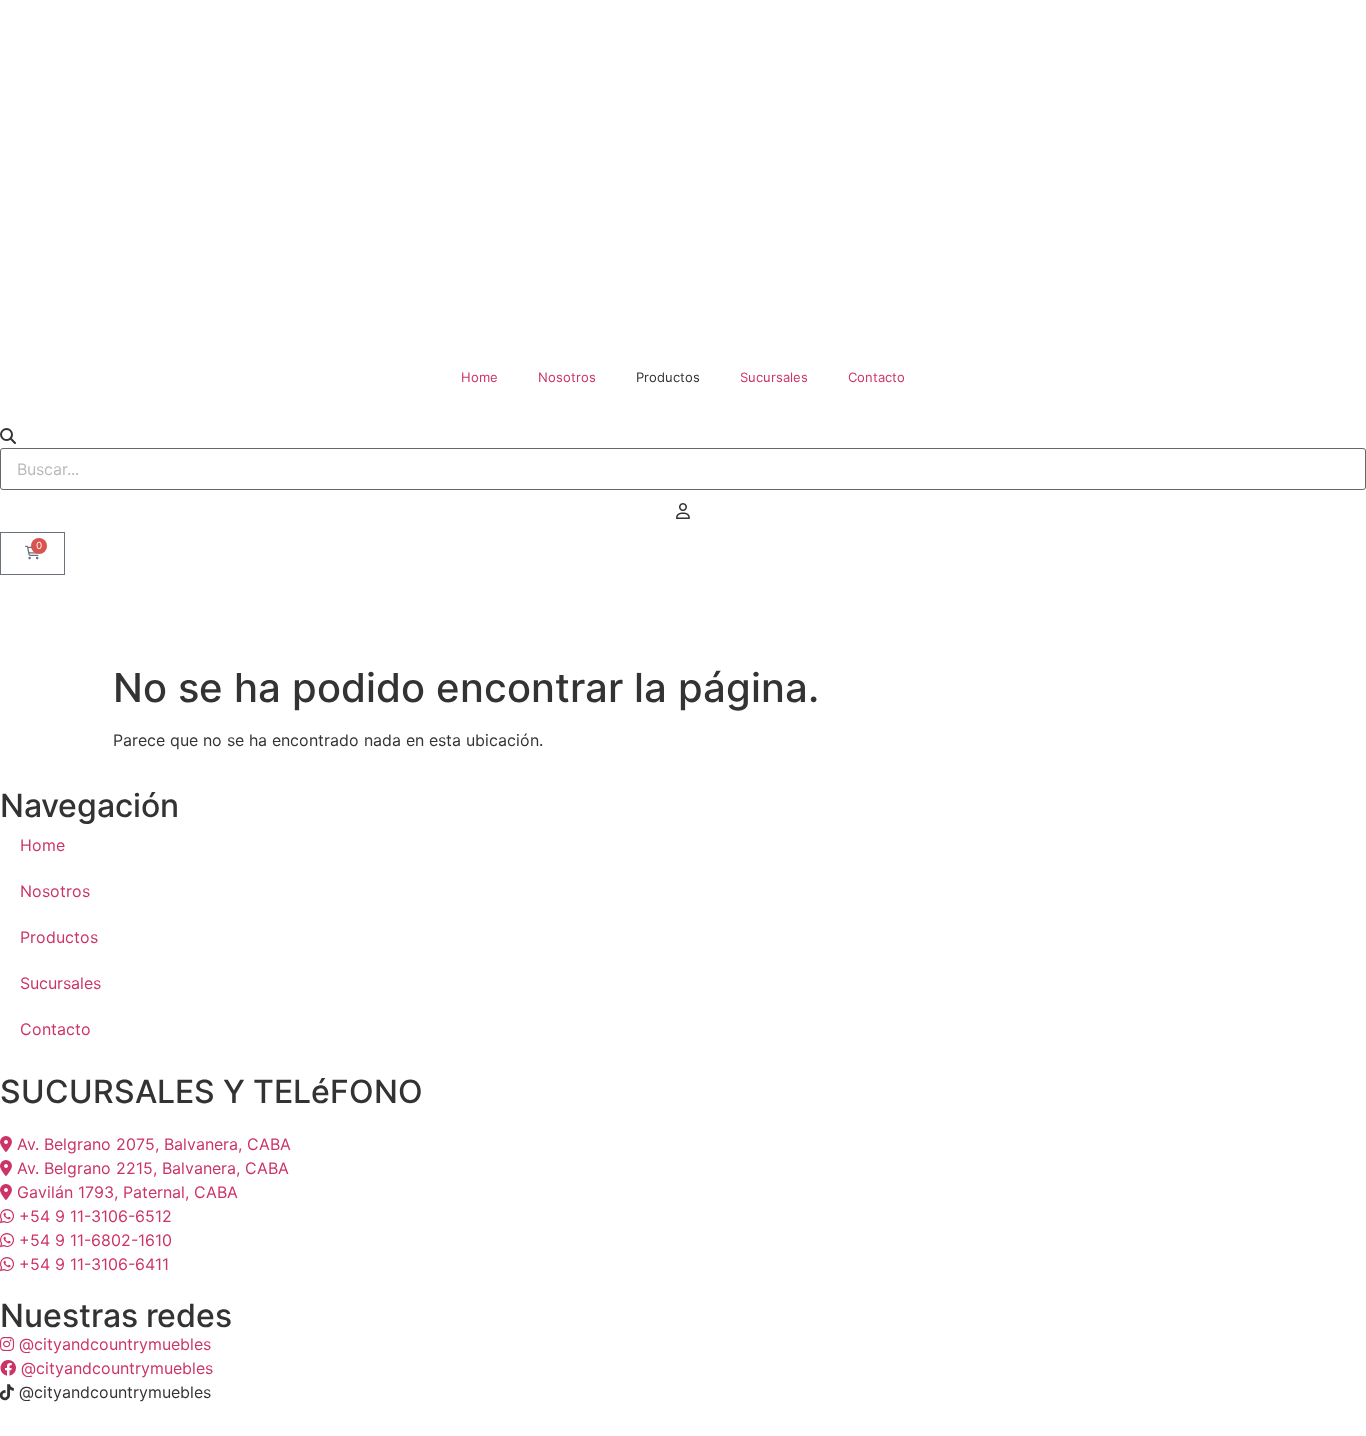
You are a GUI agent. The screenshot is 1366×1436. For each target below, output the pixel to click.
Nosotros (567, 377)
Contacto (876, 377)
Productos (59, 937)
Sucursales (774, 377)
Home (479, 377)
